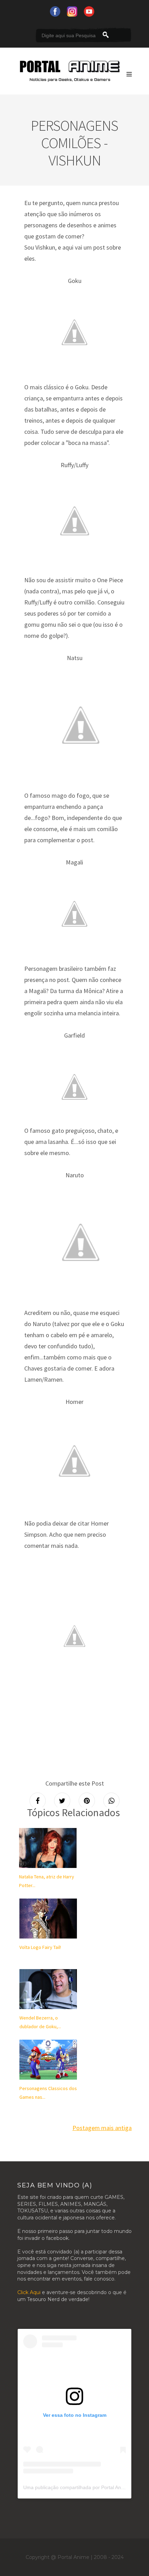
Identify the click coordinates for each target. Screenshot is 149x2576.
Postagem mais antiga (102, 2128)
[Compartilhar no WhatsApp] (111, 1801)
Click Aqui (29, 2292)
